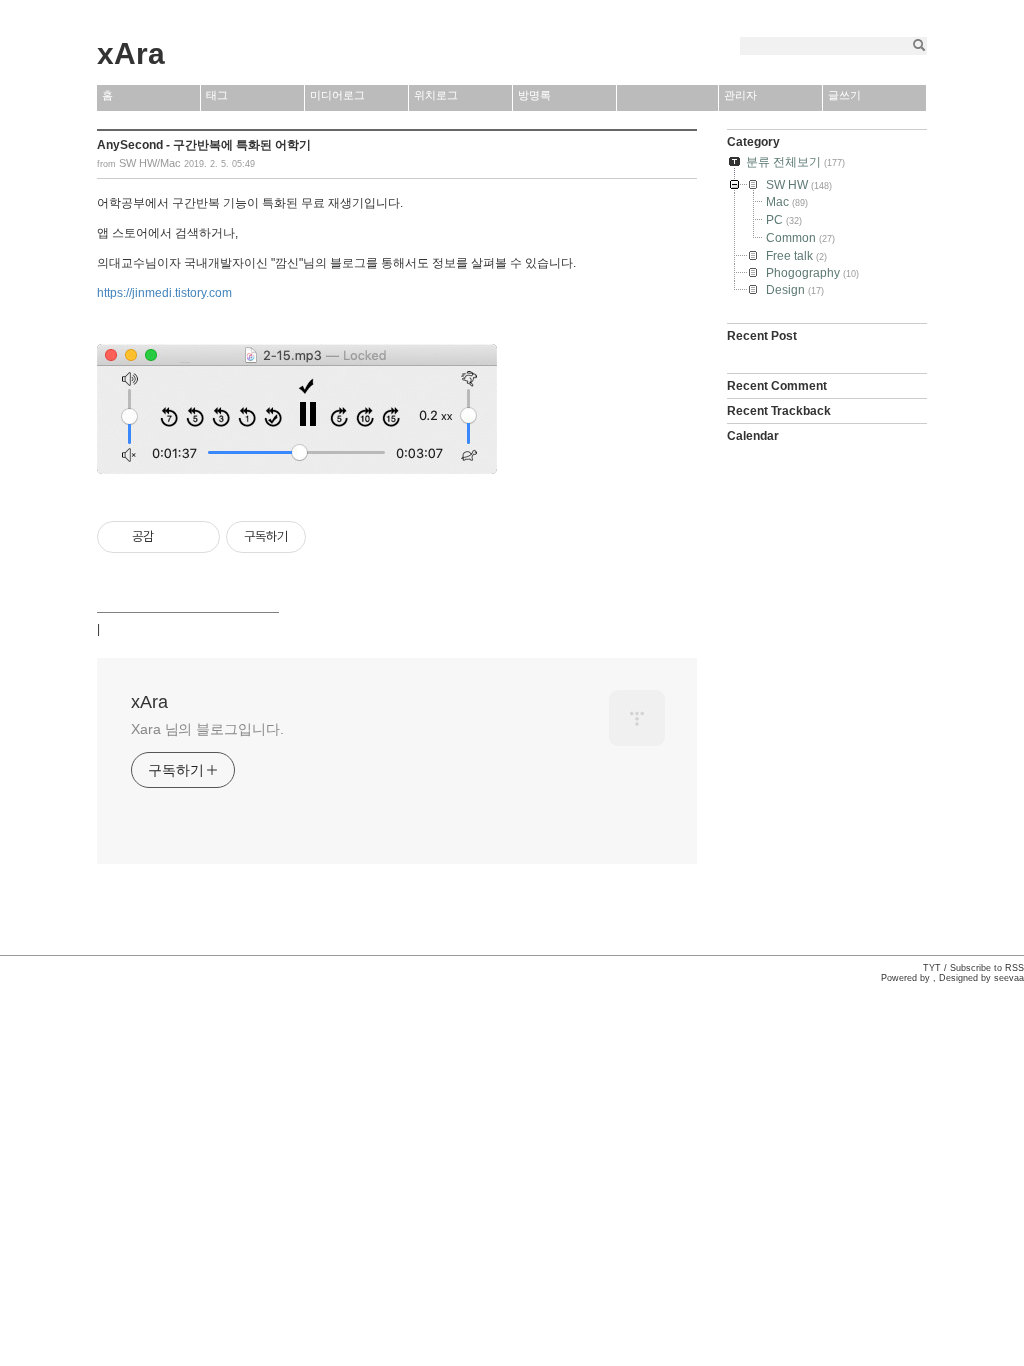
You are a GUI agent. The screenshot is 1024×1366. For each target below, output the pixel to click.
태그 (217, 95)
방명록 (534, 95)
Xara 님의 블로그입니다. (207, 729)
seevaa (1009, 978)
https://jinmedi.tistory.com (164, 293)
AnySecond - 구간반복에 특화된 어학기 (204, 145)
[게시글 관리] (197, 537)
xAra (131, 53)
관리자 (740, 95)
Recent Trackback (779, 411)
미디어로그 (337, 95)
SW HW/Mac (150, 163)
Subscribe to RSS (987, 968)
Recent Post (762, 336)
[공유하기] (172, 537)
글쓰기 (844, 95)
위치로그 (436, 95)
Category (753, 142)
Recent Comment (777, 386)
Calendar (753, 436)
